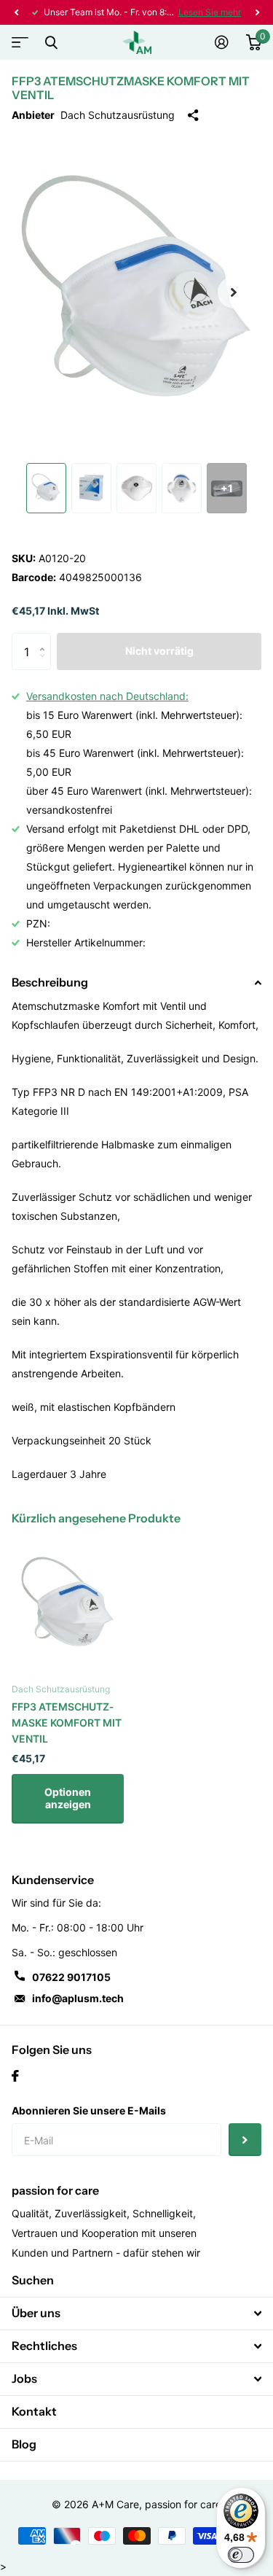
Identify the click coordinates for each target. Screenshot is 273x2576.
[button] (16, 12)
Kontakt (34, 2411)
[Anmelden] (222, 42)
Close (51, 42)
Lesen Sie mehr (210, 12)
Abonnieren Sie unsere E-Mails (89, 2110)
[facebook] (15, 2076)
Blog (24, 2444)
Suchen (33, 2280)
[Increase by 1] (45, 638)
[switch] (241, 2555)
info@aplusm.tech (78, 1998)
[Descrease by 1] (45, 665)
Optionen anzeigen (68, 1798)
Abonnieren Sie (245, 2140)
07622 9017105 (71, 1977)
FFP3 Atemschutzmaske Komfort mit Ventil (67, 1723)
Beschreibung (50, 982)
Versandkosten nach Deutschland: (107, 696)
